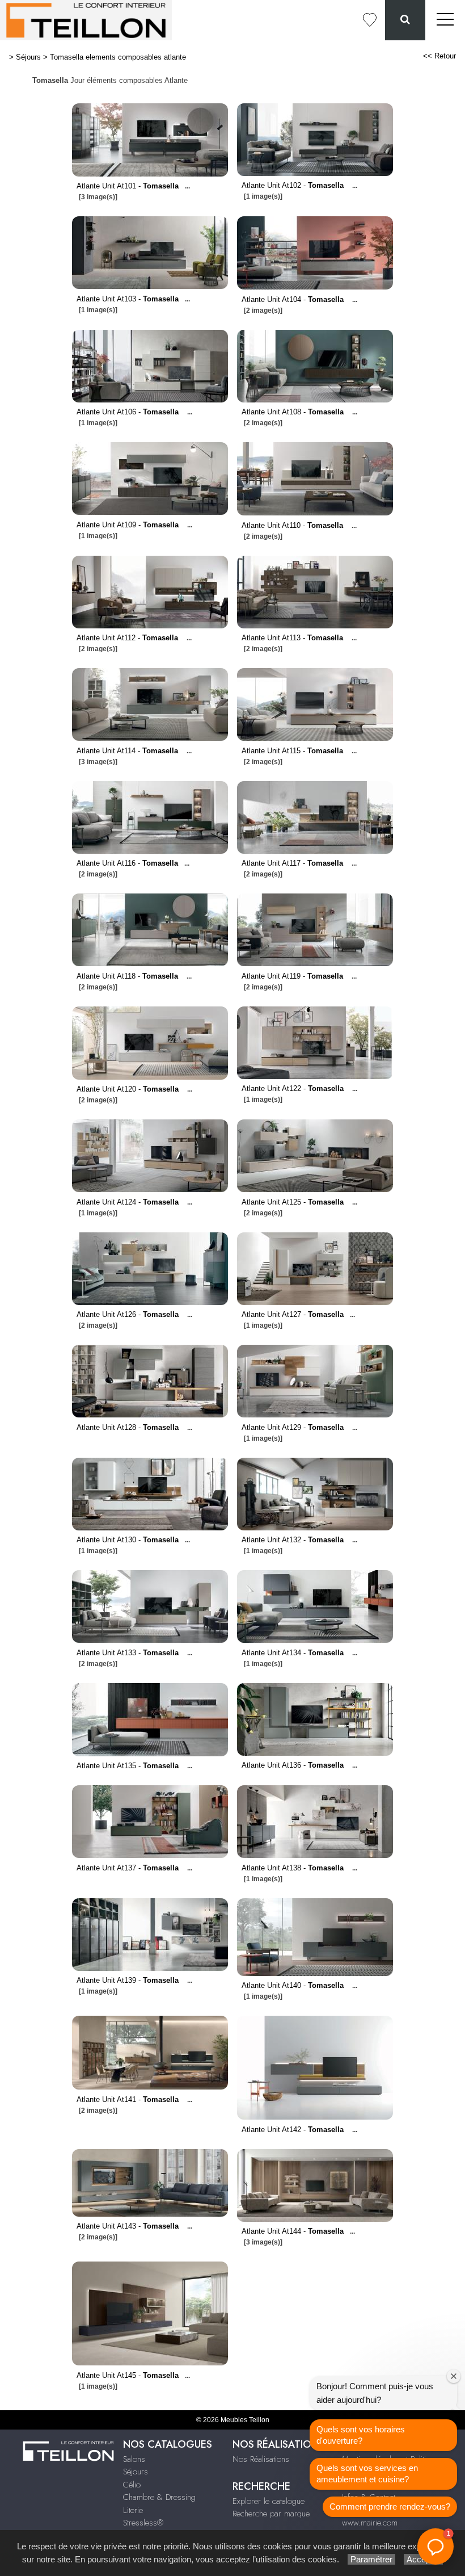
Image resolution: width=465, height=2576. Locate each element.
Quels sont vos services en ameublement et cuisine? (367, 2474)
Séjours (28, 57)
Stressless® (143, 2523)
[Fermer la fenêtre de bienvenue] (454, 2376)
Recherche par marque (271, 2514)
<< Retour (439, 56)
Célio (132, 2485)
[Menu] (445, 20)
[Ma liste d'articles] (370, 20)
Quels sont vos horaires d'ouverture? (361, 2435)
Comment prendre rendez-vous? (390, 2506)
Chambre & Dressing (159, 2497)
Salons (134, 2459)
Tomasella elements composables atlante (118, 57)
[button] (436, 2546)
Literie (133, 2510)
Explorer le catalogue (269, 2501)
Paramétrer (371, 2559)
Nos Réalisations (261, 2459)
